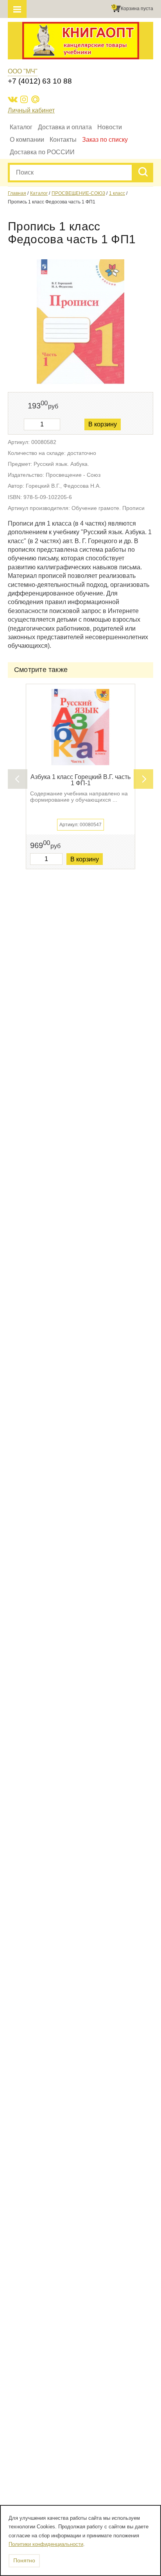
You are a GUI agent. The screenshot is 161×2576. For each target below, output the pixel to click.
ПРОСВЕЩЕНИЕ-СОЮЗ (78, 193)
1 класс (117, 193)
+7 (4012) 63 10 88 (40, 81)
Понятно (24, 2560)
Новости (110, 127)
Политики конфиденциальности (46, 2544)
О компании (27, 140)
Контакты (63, 140)
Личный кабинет (31, 110)
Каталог (21, 127)
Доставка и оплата (65, 127)
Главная (17, 193)
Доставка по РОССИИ (42, 152)
